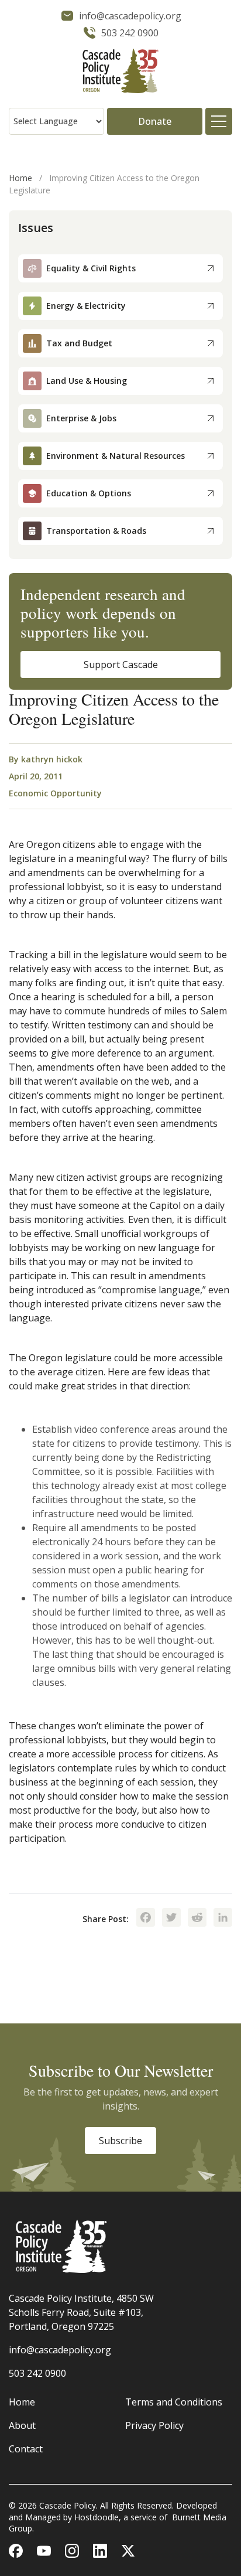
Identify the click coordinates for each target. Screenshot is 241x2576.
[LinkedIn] (223, 1919)
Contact (26, 2449)
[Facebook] (146, 1919)
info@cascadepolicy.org (60, 2350)
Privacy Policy (154, 2425)
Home (20, 178)
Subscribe (120, 2141)
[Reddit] (197, 1919)
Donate (155, 121)
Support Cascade (121, 665)
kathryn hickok (52, 759)
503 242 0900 (37, 2373)
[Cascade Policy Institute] (120, 72)
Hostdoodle (97, 2517)
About (22, 2425)
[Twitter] (171, 1919)
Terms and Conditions (174, 2402)
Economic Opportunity (55, 793)
